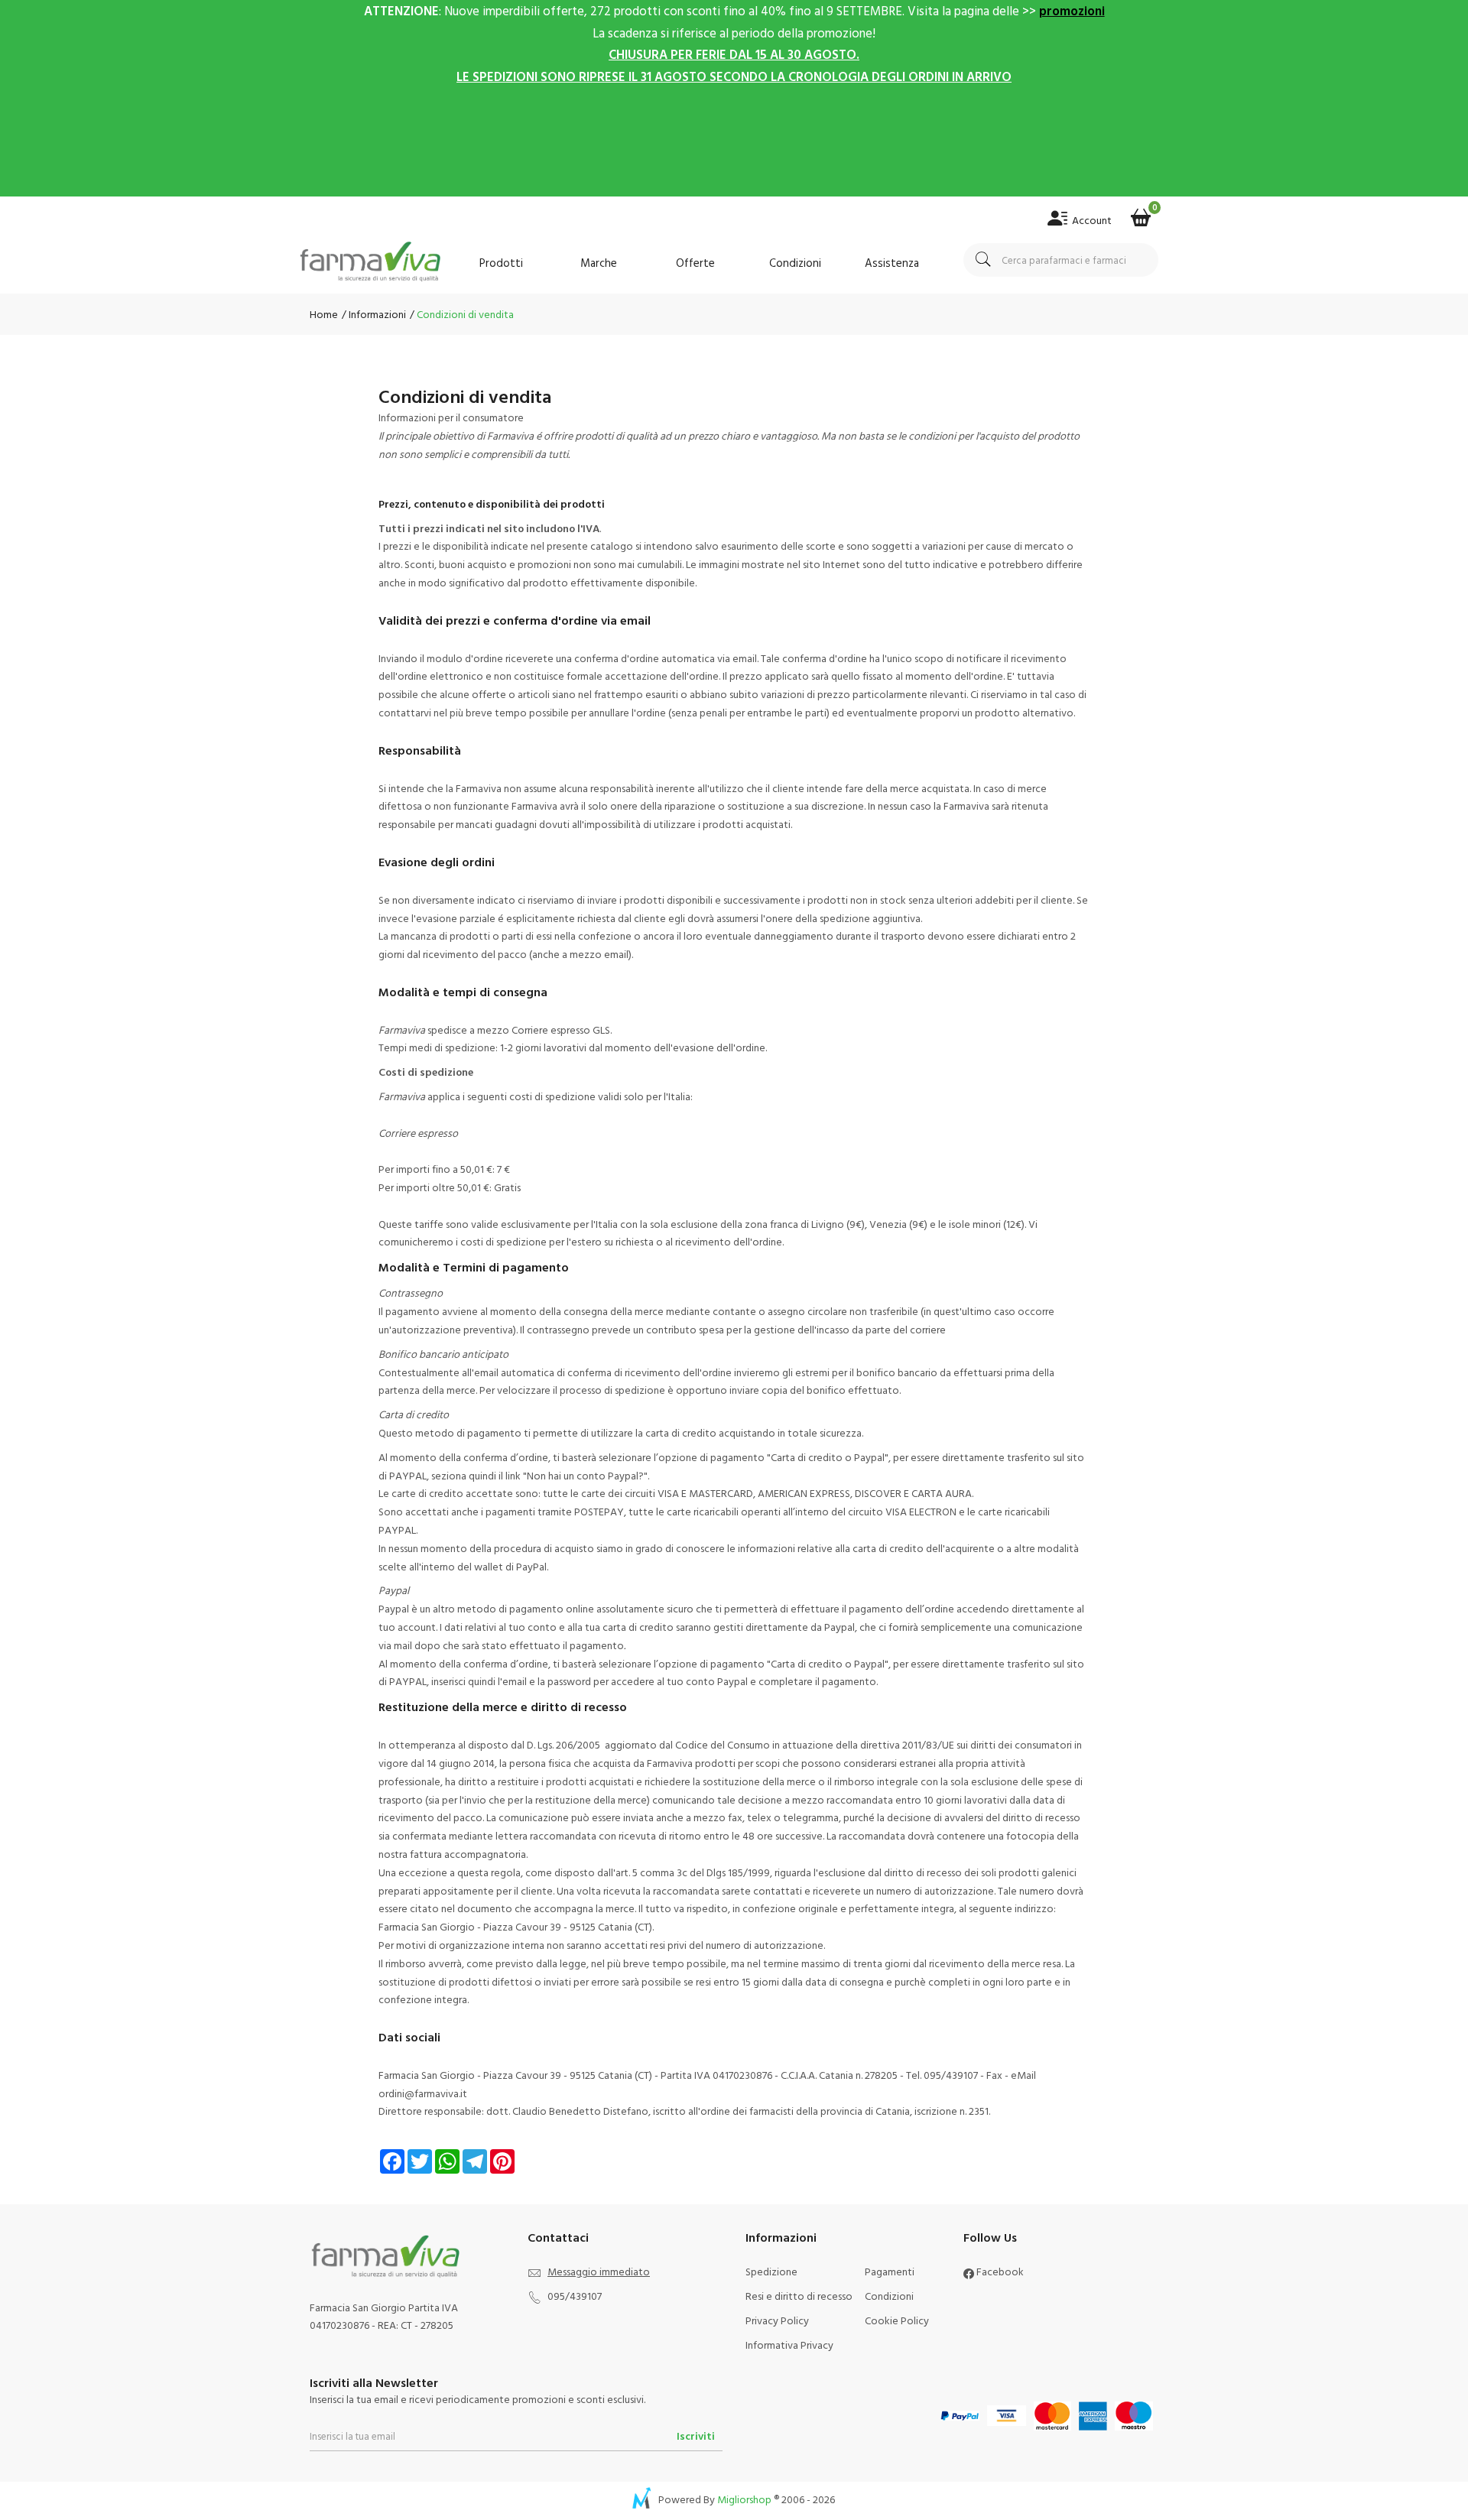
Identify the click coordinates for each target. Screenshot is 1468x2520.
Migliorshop (744, 2499)
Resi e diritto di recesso (799, 2296)
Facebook (999, 2271)
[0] (1141, 213)
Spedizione (771, 2271)
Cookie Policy (897, 2320)
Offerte (695, 263)
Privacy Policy (777, 2320)
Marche (599, 263)
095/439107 (575, 2296)
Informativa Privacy (789, 2345)
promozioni (1072, 10)
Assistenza (892, 263)
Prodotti (501, 263)
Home (324, 314)
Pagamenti (890, 2271)
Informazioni (376, 314)
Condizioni (795, 263)
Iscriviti (696, 2436)
